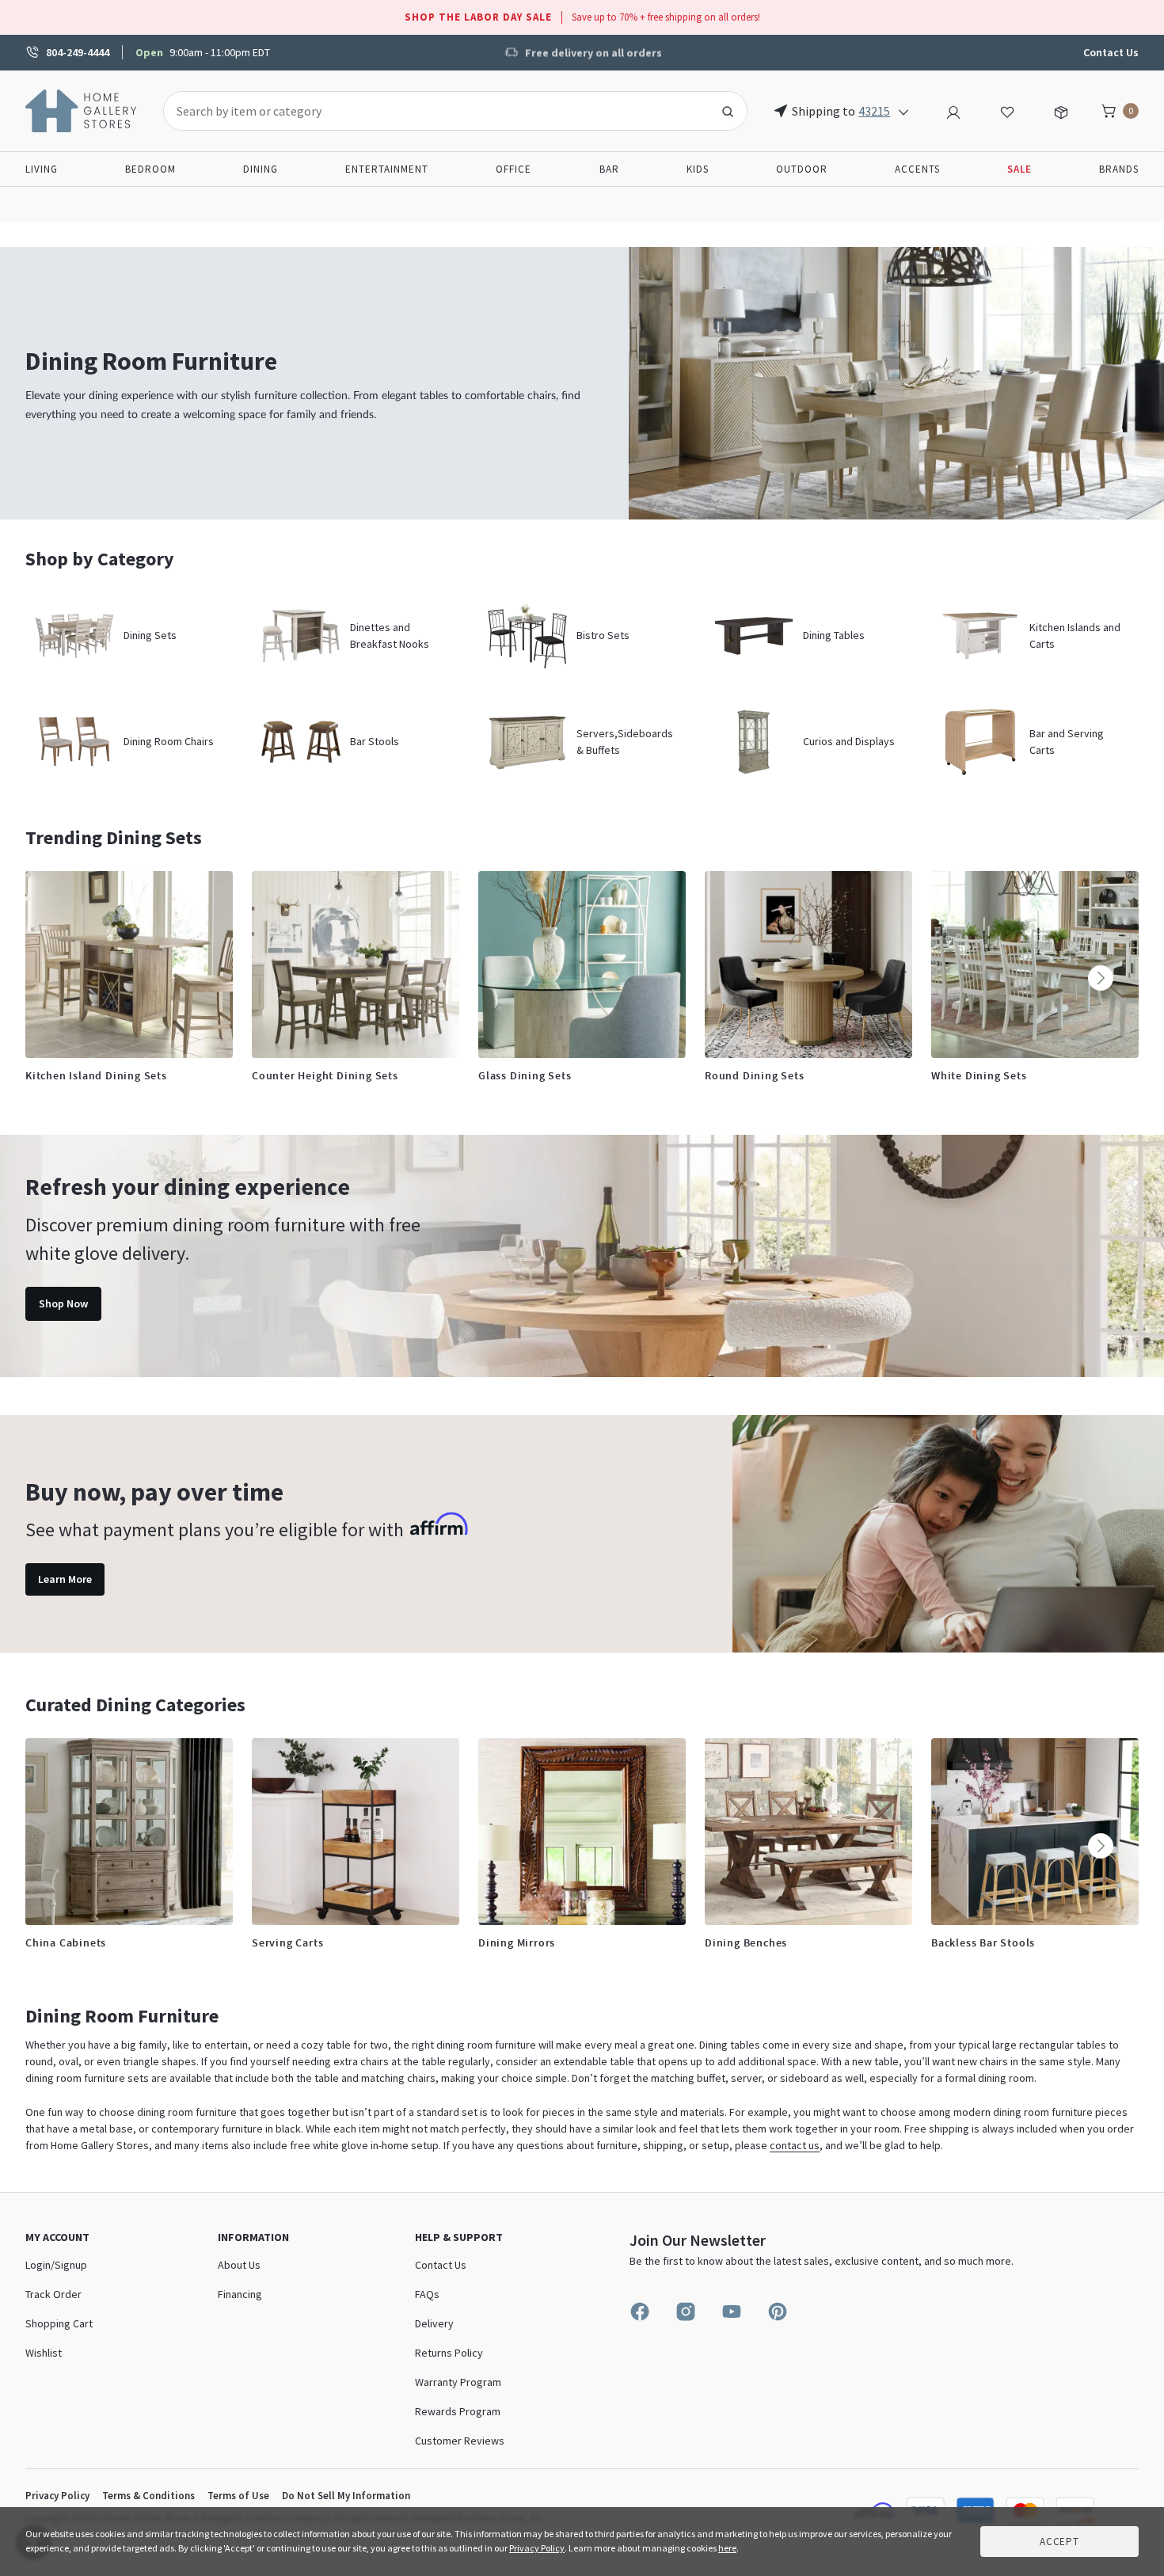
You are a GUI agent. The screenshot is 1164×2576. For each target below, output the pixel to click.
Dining (261, 169)
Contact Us (1111, 52)
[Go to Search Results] (728, 111)
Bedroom (150, 169)
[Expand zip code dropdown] (903, 111)
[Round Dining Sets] (808, 965)
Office (514, 169)
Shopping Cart (59, 2323)
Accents (917, 169)
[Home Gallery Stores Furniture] (82, 109)
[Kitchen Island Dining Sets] (129, 965)
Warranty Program (458, 2382)
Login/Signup (56, 2265)
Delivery (434, 2323)
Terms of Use (238, 2496)
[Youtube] (732, 2312)
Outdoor (802, 169)
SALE (1019, 169)
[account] (953, 110)
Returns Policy (449, 2353)
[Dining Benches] (808, 1832)
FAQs (427, 2294)
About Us (239, 2265)
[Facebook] (640, 2312)
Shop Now (63, 1303)
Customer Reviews (460, 2441)
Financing (240, 2294)
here (727, 2548)
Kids (698, 169)
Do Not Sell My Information (346, 2496)
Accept (1059, 2542)
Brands (1119, 169)
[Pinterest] (778, 2312)
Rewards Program (458, 2411)
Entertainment (387, 169)
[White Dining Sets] (1035, 965)
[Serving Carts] (356, 1832)
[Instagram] (686, 2312)
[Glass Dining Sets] (582, 965)
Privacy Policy (57, 2496)
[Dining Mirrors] (582, 1832)
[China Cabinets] (129, 1832)
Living (42, 169)
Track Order (53, 2294)
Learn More (65, 1579)
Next (1101, 978)
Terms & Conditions (148, 2496)
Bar (609, 169)
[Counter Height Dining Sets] (356, 965)
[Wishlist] (1007, 110)
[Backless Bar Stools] (1035, 1832)
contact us (795, 2145)
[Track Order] (1061, 110)
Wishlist (44, 2353)
